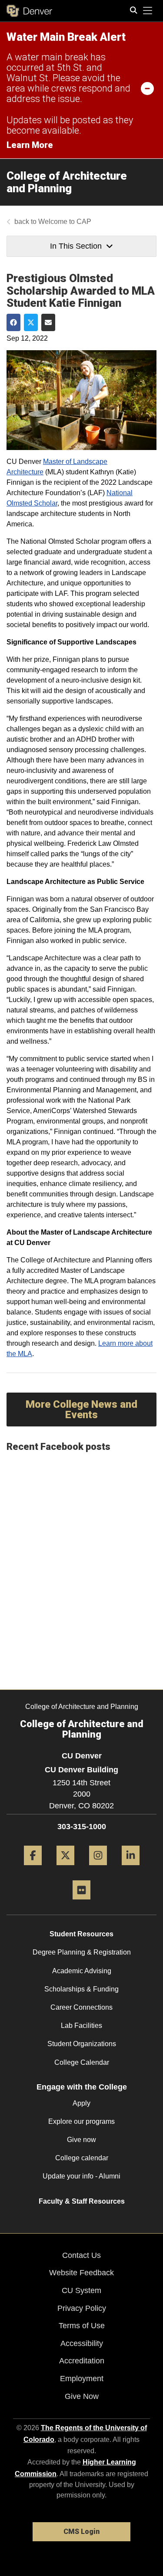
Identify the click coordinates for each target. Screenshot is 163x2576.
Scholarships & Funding (81, 1989)
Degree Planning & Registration (82, 1952)
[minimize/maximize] (147, 88)
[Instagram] (98, 1868)
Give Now (82, 2396)
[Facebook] (33, 1868)
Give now (81, 2140)
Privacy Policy (82, 2308)
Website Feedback (81, 2273)
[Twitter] (65, 1868)
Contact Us (81, 2255)
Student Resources (81, 1934)
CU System (81, 2290)
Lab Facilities (81, 2026)
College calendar (82, 2158)
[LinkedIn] (131, 1868)
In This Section (76, 246)
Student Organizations (82, 2044)
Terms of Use (82, 2326)
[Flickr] (81, 1903)
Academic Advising (82, 1971)
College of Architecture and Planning (67, 182)
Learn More (30, 145)
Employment (82, 2379)
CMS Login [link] (81, 2532)
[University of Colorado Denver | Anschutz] (29, 11)
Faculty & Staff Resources (82, 2201)
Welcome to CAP (65, 222)
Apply (81, 2103)
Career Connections (81, 2007)
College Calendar (82, 2062)
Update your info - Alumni (81, 2176)
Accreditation (82, 2361)
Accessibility (82, 2343)
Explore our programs (81, 2121)
